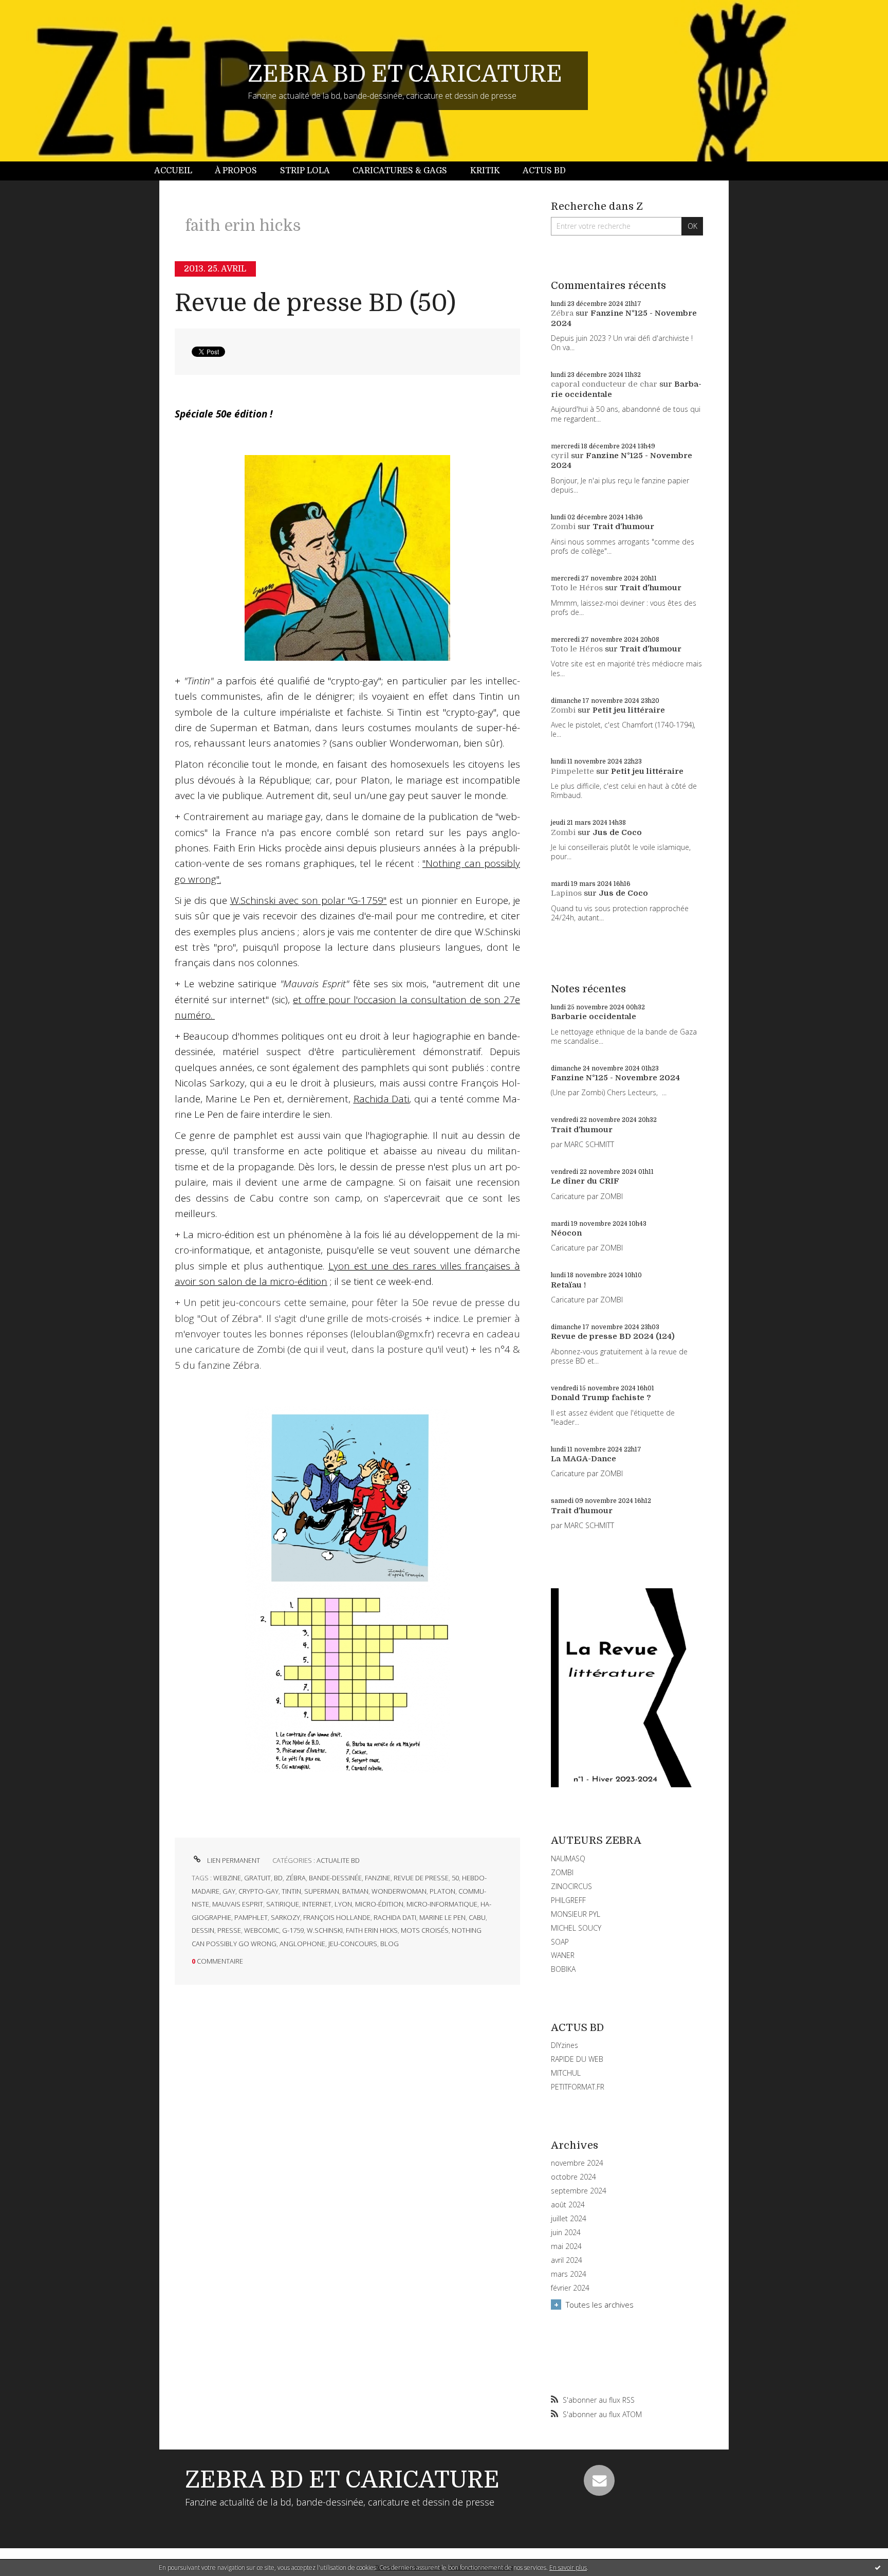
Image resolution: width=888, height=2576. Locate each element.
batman (355, 1891)
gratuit (257, 1878)
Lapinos (566, 893)
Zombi (563, 527)
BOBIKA (563, 1969)
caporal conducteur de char (604, 384)
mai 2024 (566, 2246)
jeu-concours (353, 1944)
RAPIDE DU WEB (577, 2059)
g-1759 (293, 1930)
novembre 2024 (577, 2163)
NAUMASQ (568, 1858)
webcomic (262, 1930)
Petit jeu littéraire (629, 710)
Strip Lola (305, 171)
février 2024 (570, 2288)
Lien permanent (233, 1860)
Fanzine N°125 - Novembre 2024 (615, 1078)
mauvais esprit (238, 1904)
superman (322, 1891)
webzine (227, 1878)
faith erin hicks (372, 1930)
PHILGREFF (568, 1900)
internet (317, 1904)
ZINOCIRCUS (571, 1886)
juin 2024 (566, 2233)
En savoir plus (568, 2568)
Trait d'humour (623, 527)
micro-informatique (442, 1904)
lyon (343, 1904)
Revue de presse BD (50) (315, 303)
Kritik (485, 171)
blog (390, 1944)
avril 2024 (567, 2260)
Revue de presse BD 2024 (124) (613, 1336)
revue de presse (421, 1878)
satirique (283, 1904)
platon (442, 1891)
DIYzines (565, 2045)
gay (229, 1891)
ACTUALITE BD (338, 1860)
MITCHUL (566, 2073)
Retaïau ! (568, 1285)
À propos (236, 171)
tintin (291, 1891)
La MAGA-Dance (584, 1459)
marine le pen (442, 1917)
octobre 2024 (573, 2177)
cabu (477, 1917)
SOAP (560, 1942)
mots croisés (425, 1930)
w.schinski (325, 1930)
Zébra (562, 313)
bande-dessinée (335, 1878)
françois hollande (337, 1917)
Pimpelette (572, 771)
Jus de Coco (617, 832)
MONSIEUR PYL (576, 1914)
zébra (296, 1878)
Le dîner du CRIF (585, 1181)
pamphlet (251, 1917)
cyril (560, 456)
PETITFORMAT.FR (578, 2087)
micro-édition (379, 1904)
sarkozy (285, 1917)
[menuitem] (179, 171)
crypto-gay (258, 1891)
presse (229, 1930)
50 (455, 1878)
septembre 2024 (579, 2191)
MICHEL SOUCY (576, 1928)
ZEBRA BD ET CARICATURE (405, 74)
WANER (563, 1955)
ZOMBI (562, 1872)
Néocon (566, 1233)
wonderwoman (399, 1891)
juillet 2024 (569, 2219)
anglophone (302, 1944)
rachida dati (395, 1917)
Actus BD (544, 171)
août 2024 (568, 2205)
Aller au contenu (35, 9)
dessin (203, 1930)
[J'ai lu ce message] (878, 2567)
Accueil (173, 171)
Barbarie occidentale (594, 1017)
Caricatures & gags (400, 171)
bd (278, 1878)
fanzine (378, 1878)
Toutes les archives (600, 2305)
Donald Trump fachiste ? (601, 1398)
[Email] (599, 2480)
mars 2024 (569, 2274)
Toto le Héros (577, 588)
